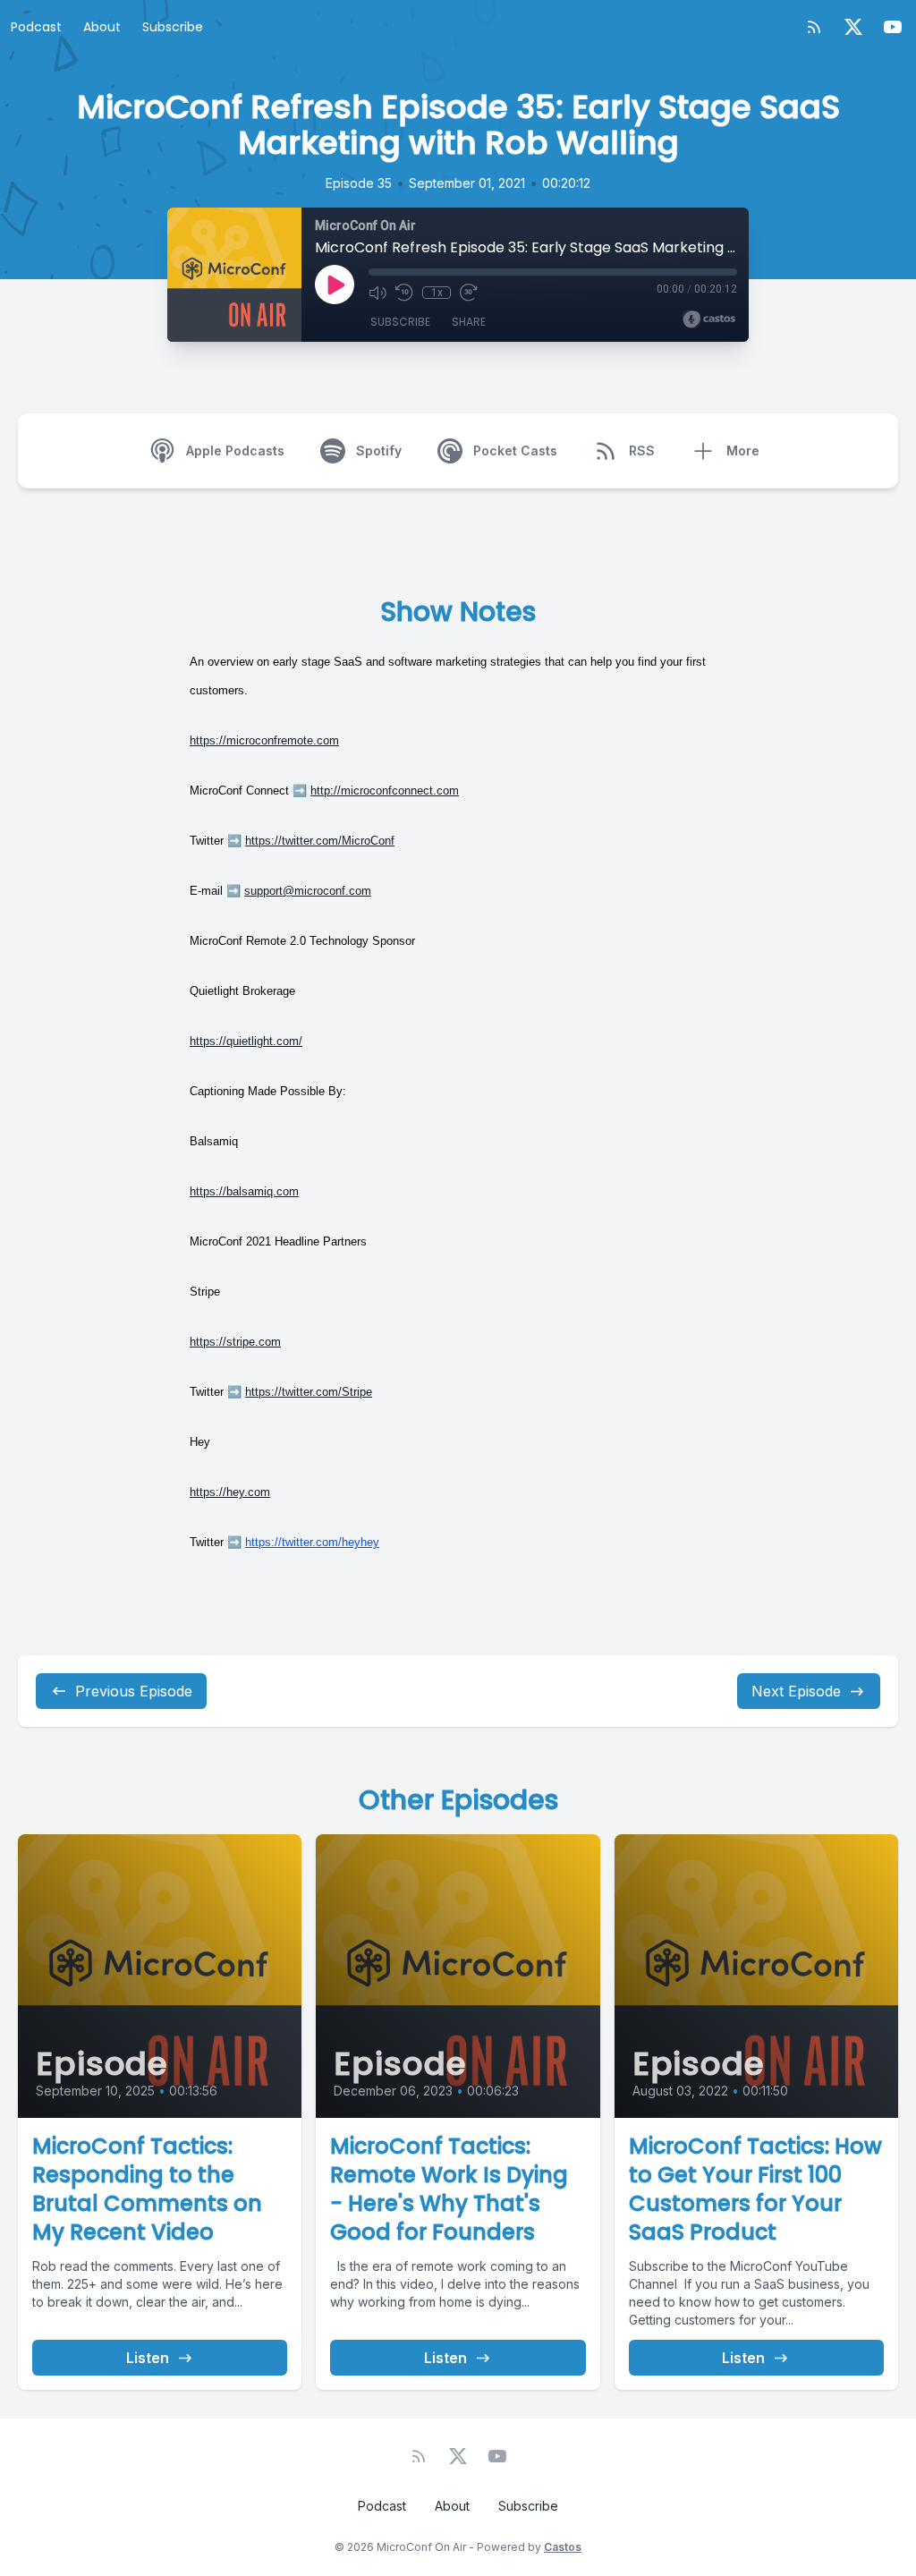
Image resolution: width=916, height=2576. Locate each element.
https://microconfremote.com (264, 740)
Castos (563, 2547)
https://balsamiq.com (244, 1191)
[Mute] (377, 293)
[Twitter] (853, 27)
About (102, 27)
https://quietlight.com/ (246, 1041)
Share (469, 322)
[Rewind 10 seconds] (404, 293)
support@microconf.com (308, 891)
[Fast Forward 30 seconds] (469, 293)
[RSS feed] (814, 27)
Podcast (36, 27)
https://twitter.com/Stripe (309, 1392)
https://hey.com (230, 1492)
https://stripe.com (235, 1342)
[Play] (335, 285)
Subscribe (173, 27)
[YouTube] (893, 27)
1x (437, 293)
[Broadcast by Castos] (709, 319)
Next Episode (796, 1691)
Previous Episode (134, 1691)
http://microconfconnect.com (385, 791)
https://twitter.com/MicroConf (320, 841)
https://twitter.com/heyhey (312, 1542)
